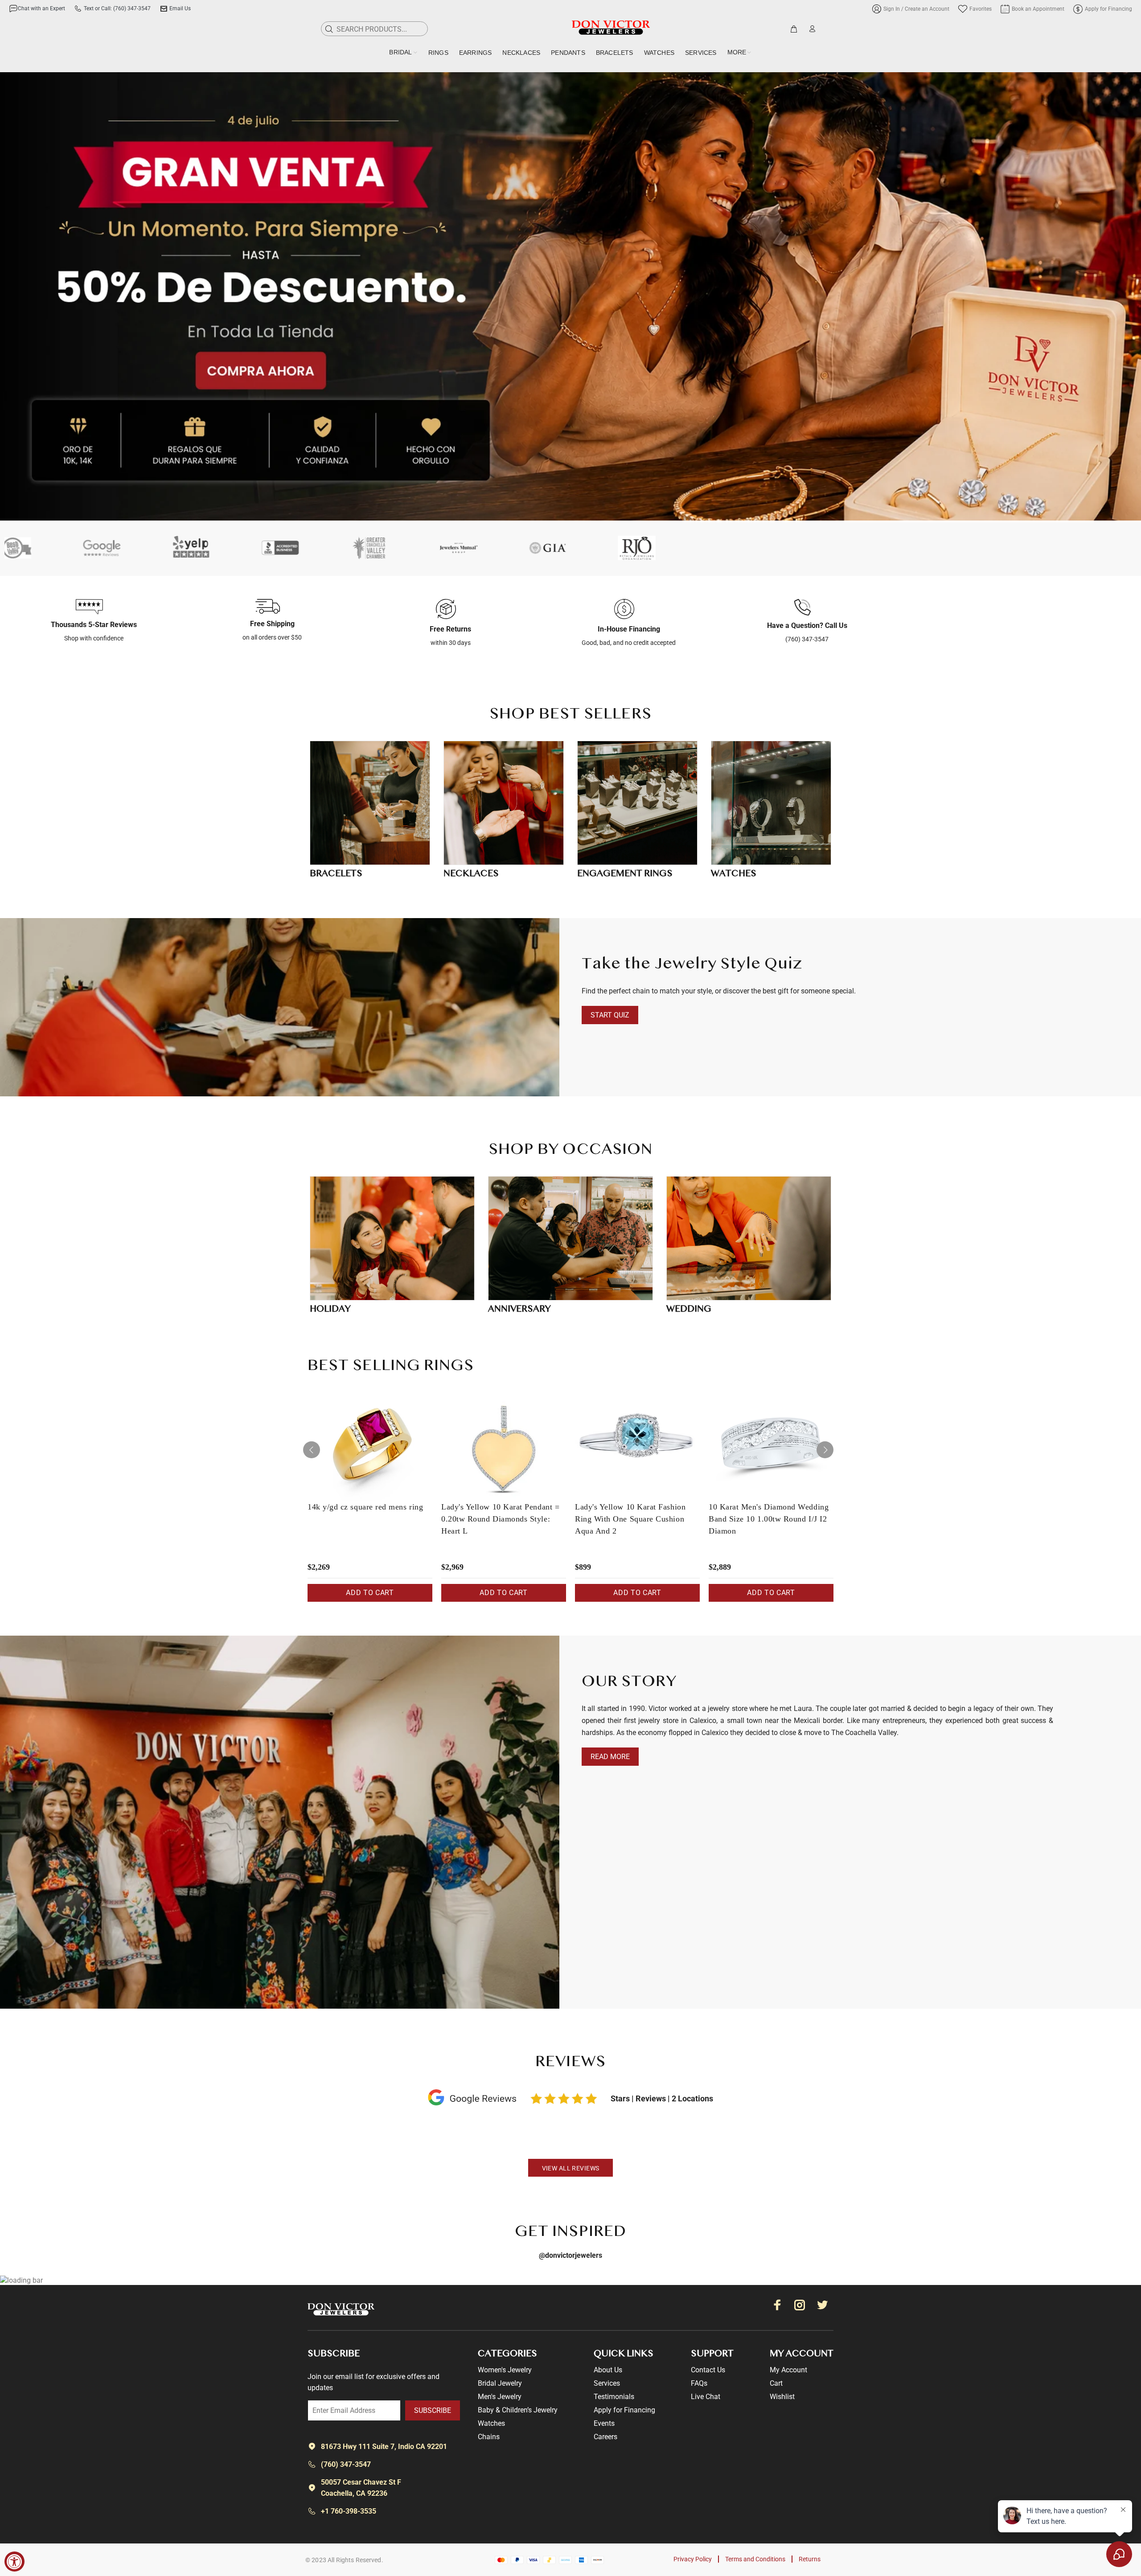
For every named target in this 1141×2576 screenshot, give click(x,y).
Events (604, 2423)
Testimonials (614, 2397)
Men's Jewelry (500, 2397)
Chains (489, 2437)
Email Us (180, 8)
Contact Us (708, 2370)
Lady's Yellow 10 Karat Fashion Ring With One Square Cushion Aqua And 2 (630, 1519)
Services (607, 2383)
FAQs (699, 2383)
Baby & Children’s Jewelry (518, 2410)
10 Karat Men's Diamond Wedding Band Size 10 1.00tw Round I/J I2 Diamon (769, 1519)
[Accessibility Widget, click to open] (14, 2562)
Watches (491, 2423)
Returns (810, 2559)
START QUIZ (610, 1015)
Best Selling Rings (391, 1366)
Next (825, 1450)
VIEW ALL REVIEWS (571, 2168)
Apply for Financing (624, 2410)
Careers (605, 2437)
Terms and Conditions (755, 2559)
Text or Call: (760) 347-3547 (117, 8)
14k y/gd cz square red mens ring (365, 1507)
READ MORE (610, 1757)
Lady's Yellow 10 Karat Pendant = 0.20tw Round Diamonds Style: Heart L (500, 1519)
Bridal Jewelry (500, 2383)
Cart (776, 2383)
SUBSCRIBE (433, 2410)
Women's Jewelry (505, 2370)
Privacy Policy (693, 2559)
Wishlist (782, 2397)
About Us (608, 2370)
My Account (788, 2370)
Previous (312, 1450)
